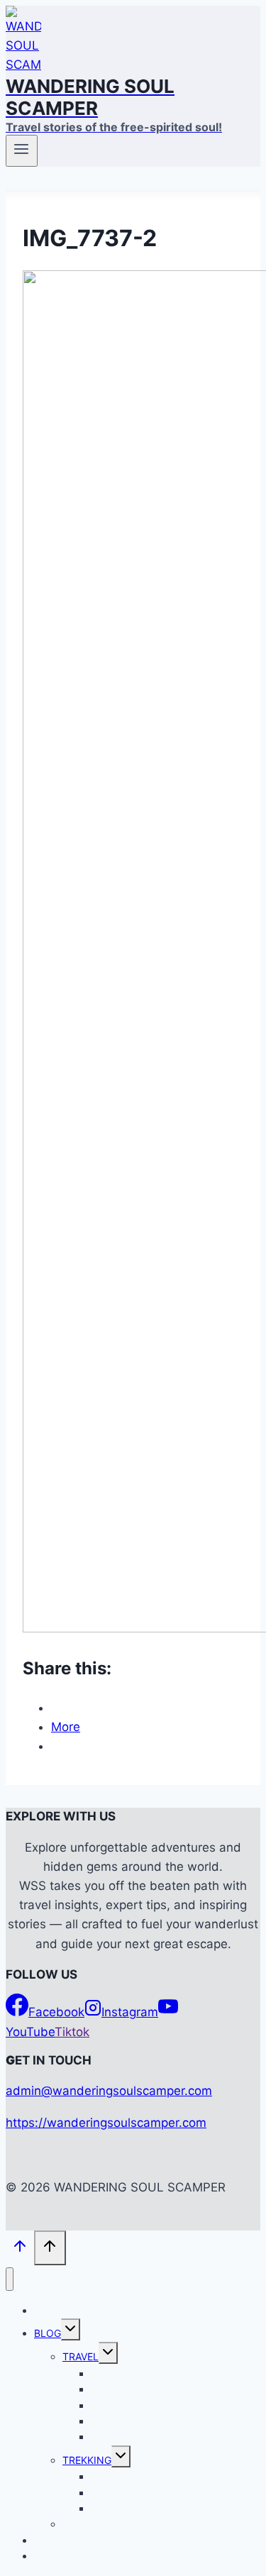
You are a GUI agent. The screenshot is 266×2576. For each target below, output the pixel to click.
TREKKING (87, 2460)
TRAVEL (81, 2356)
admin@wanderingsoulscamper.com (109, 2091)
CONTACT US (66, 2556)
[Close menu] (10, 2279)
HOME (49, 2310)
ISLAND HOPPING (133, 2437)
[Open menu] (22, 150)
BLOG (48, 2333)
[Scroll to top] (20, 2249)
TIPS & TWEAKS (100, 2524)
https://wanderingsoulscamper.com (106, 2123)
